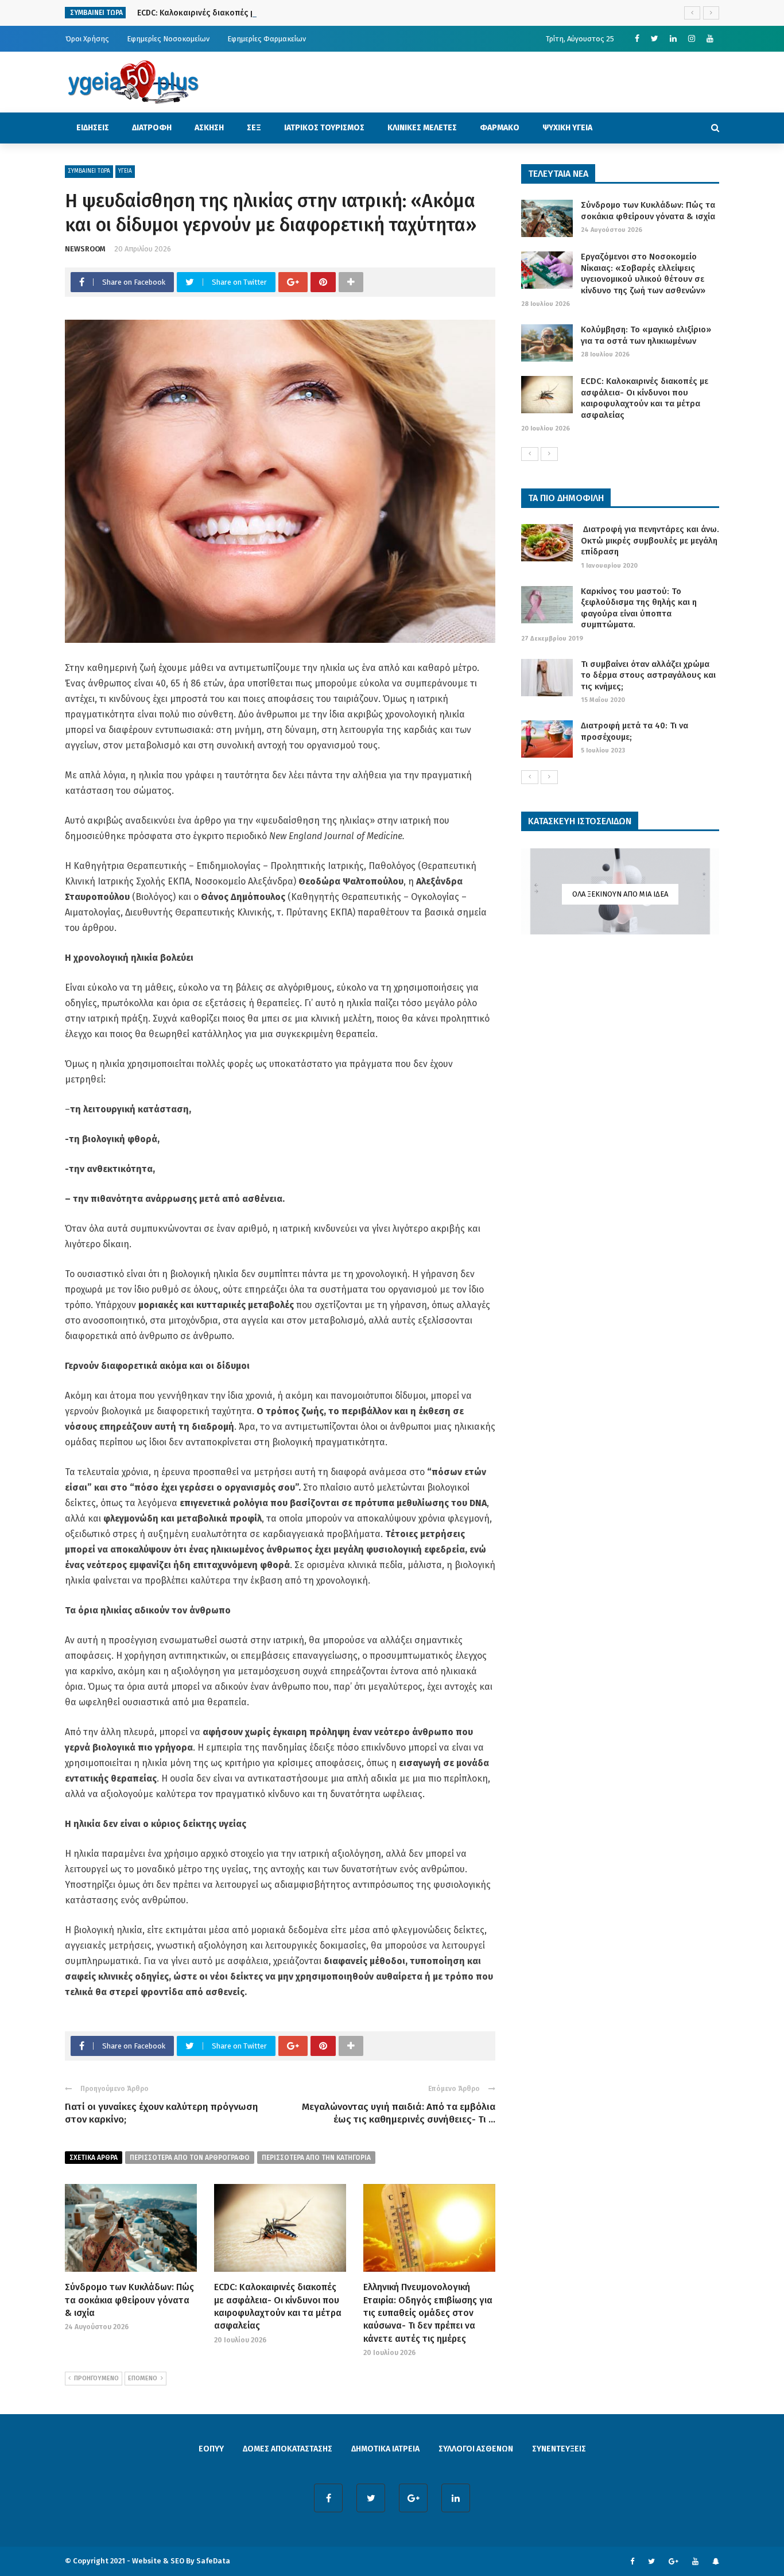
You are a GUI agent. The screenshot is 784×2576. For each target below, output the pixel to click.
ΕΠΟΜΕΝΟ (143, 2378)
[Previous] (530, 454)
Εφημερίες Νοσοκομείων (168, 39)
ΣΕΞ (254, 128)
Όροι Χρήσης (87, 39)
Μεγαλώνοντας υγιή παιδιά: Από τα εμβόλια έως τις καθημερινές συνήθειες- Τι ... (399, 2113)
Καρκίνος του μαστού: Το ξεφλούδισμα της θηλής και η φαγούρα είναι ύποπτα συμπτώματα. (639, 608)
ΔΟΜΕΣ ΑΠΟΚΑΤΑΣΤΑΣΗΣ (288, 2449)
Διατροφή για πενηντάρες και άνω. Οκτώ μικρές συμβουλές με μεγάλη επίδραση (650, 540)
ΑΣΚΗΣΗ (209, 128)
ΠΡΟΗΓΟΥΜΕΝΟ (96, 2378)
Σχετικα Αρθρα (94, 2158)
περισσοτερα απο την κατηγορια (316, 2158)
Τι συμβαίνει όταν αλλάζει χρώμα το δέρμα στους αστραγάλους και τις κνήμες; (648, 675)
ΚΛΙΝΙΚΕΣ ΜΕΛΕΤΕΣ (422, 128)
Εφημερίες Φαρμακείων (267, 39)
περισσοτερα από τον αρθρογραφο (190, 2158)
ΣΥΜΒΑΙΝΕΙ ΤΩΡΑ (89, 171)
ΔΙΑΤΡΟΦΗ (152, 128)
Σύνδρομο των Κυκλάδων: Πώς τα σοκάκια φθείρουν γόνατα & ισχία (129, 2300)
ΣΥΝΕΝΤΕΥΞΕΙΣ (559, 2449)
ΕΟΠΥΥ (211, 2449)
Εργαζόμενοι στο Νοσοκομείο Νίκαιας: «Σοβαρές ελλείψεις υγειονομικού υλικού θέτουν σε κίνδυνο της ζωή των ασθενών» (643, 273)
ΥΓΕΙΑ (125, 171)
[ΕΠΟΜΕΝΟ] (549, 454)
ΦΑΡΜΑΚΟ (500, 128)
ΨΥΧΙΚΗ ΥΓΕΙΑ (567, 128)
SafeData (213, 2561)
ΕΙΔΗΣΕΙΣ (93, 128)
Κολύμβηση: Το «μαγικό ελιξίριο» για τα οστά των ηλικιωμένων (646, 335)
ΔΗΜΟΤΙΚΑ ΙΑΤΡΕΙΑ (385, 2449)
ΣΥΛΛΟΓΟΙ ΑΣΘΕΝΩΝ (476, 2449)
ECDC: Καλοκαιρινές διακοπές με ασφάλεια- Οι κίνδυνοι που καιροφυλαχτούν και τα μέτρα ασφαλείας (330, 13)
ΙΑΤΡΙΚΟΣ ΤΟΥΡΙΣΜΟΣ (324, 128)
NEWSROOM (85, 249)
